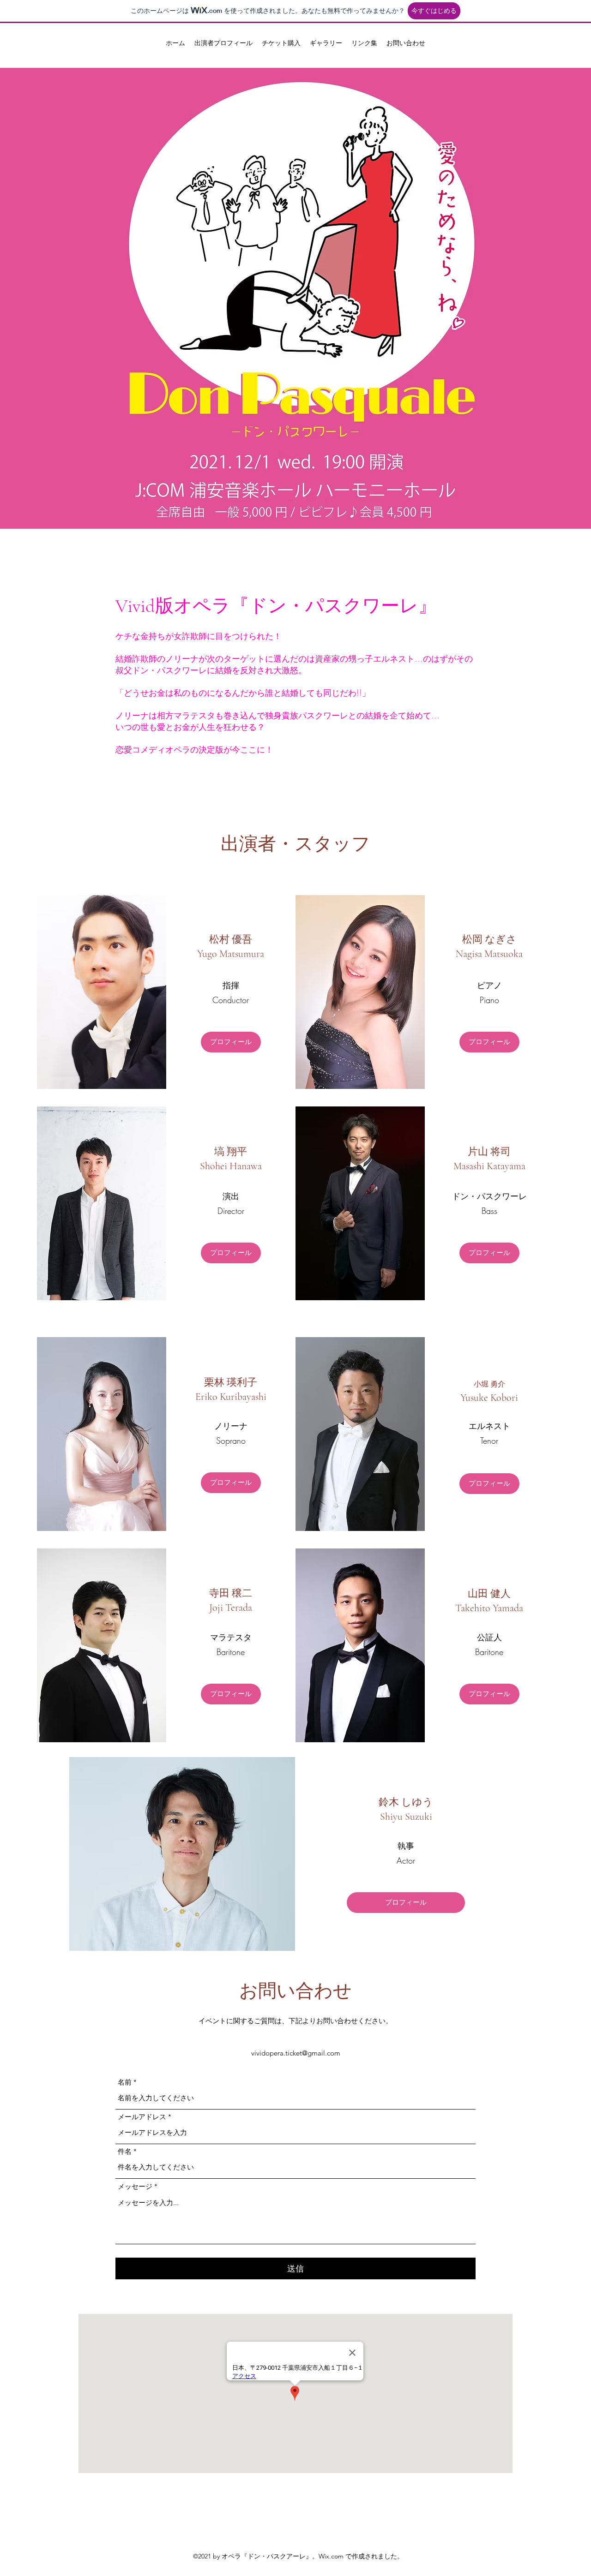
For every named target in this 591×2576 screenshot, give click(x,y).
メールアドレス (142, 2117)
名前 (125, 2082)
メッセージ (135, 2186)
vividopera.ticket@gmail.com (296, 2053)
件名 (125, 2151)
